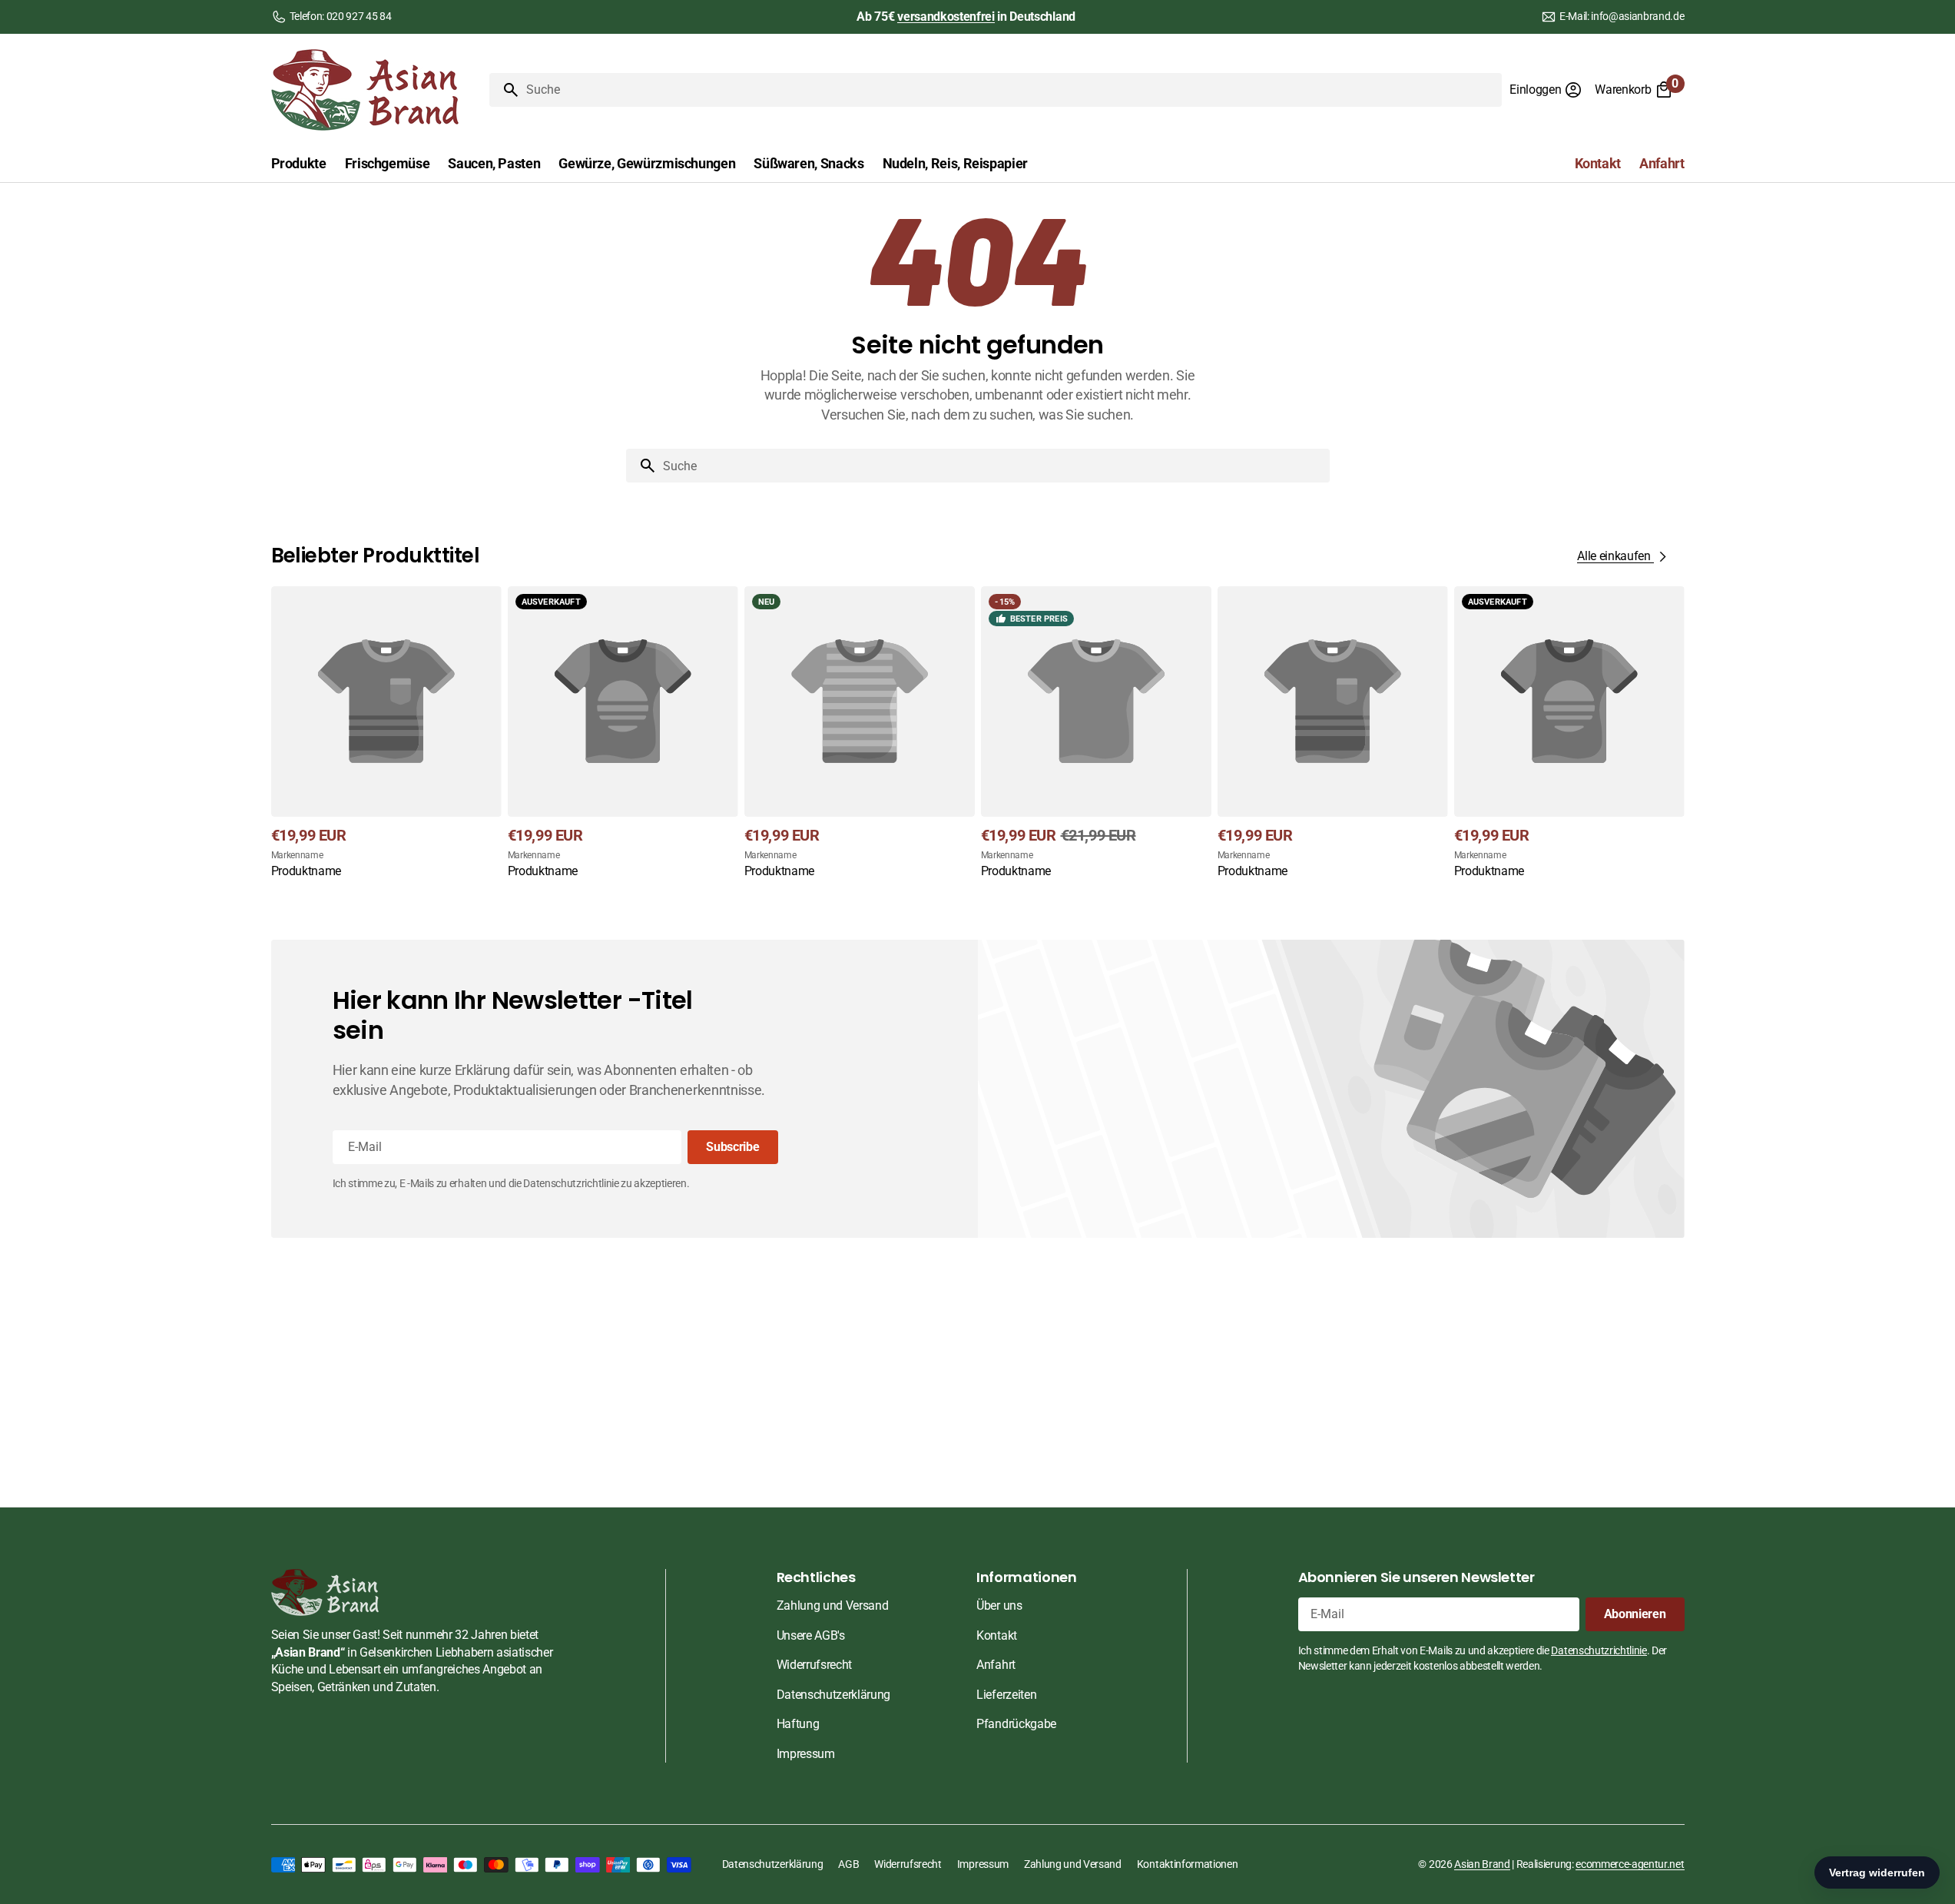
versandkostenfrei (946, 17)
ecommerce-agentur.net (1630, 1864)
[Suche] (505, 90)
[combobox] (1011, 90)
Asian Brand (1482, 1864)
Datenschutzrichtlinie (1599, 1650)
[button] (1546, 90)
